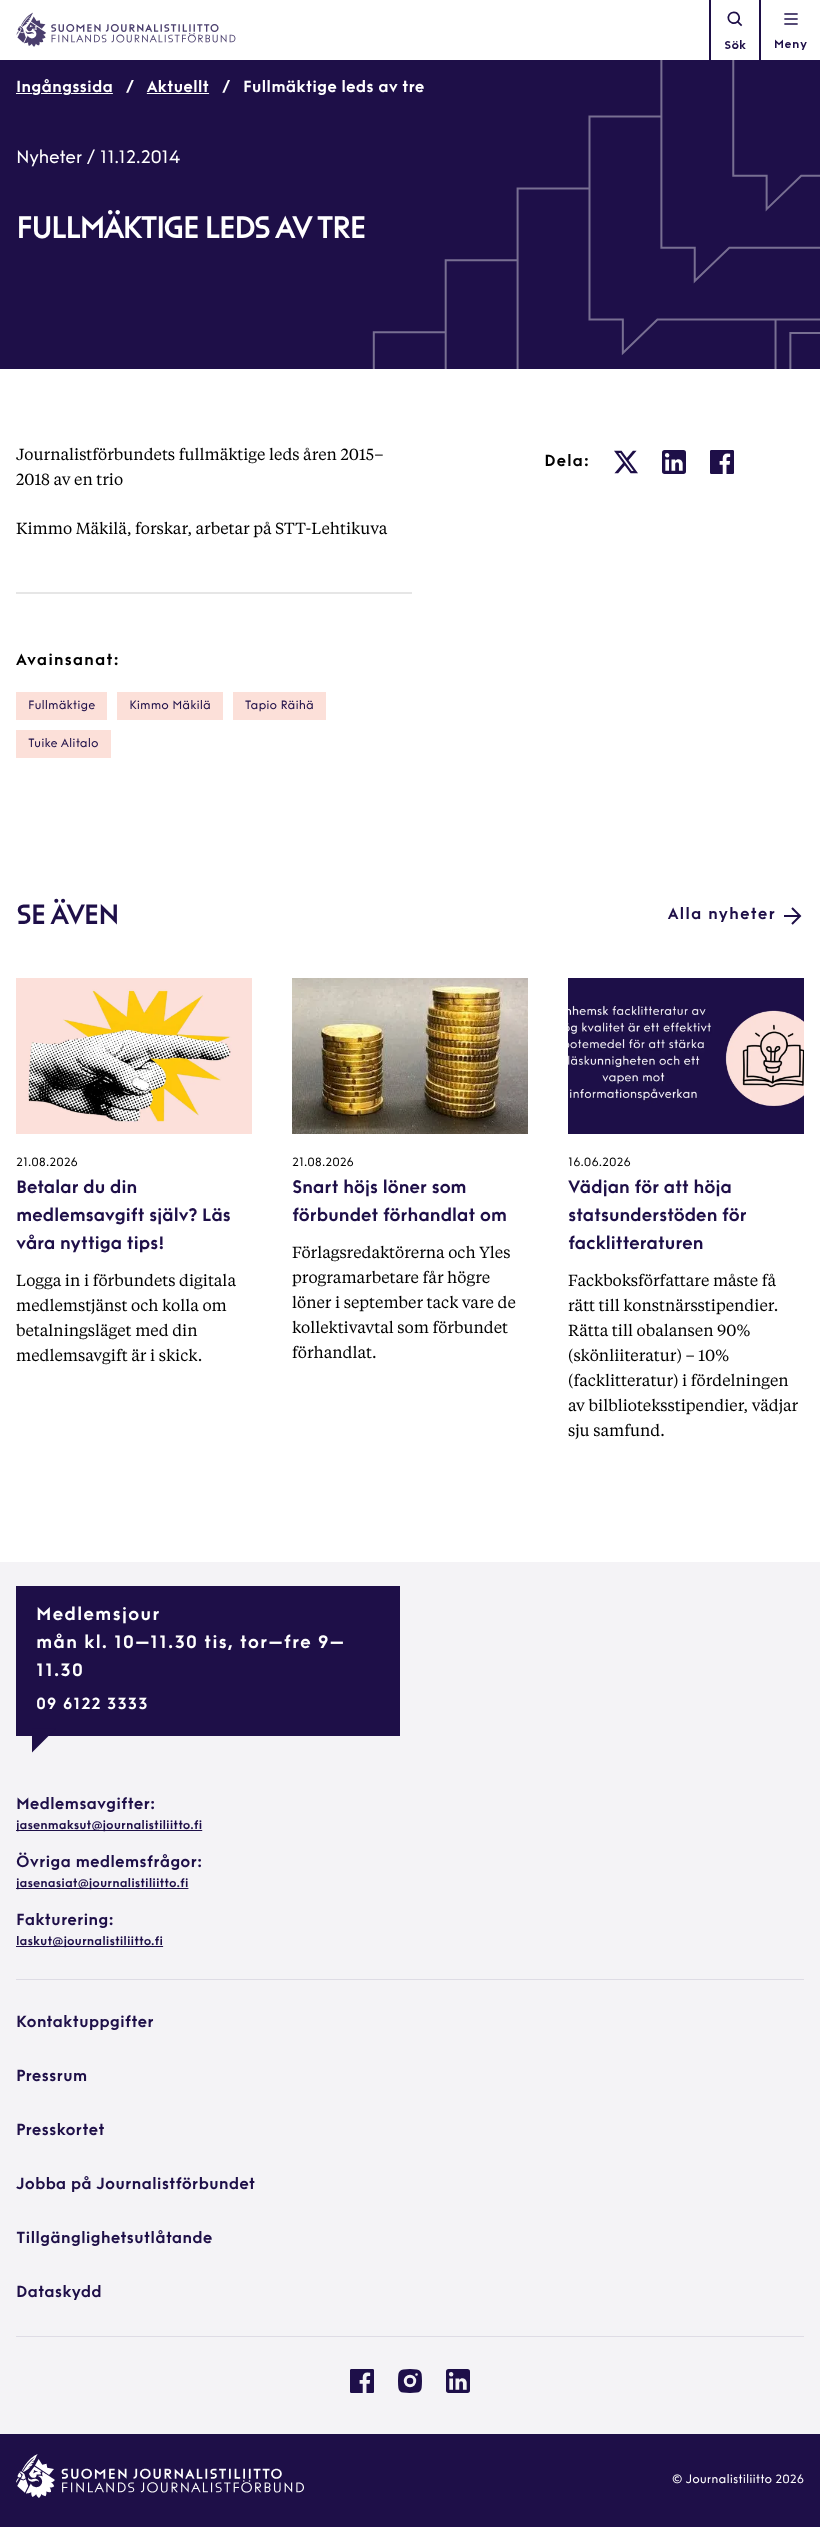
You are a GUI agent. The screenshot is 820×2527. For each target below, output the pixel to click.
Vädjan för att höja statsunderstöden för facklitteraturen (657, 1217)
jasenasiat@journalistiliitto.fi (102, 1884)
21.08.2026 (47, 1163)
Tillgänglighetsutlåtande (114, 2239)
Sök (735, 46)
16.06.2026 (599, 1163)
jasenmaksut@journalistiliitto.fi (109, 1826)
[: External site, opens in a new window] (626, 462)
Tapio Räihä (279, 706)
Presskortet (60, 2131)
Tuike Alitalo (63, 744)
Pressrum (51, 2077)
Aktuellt (178, 88)
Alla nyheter (722, 915)
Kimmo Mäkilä (170, 706)
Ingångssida (64, 88)
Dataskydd (59, 2293)
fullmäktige (61, 706)
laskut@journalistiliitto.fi (89, 1942)
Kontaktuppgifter (85, 2023)
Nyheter (49, 159)
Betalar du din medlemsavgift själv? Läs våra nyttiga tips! (123, 1217)
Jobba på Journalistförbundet (135, 2185)
